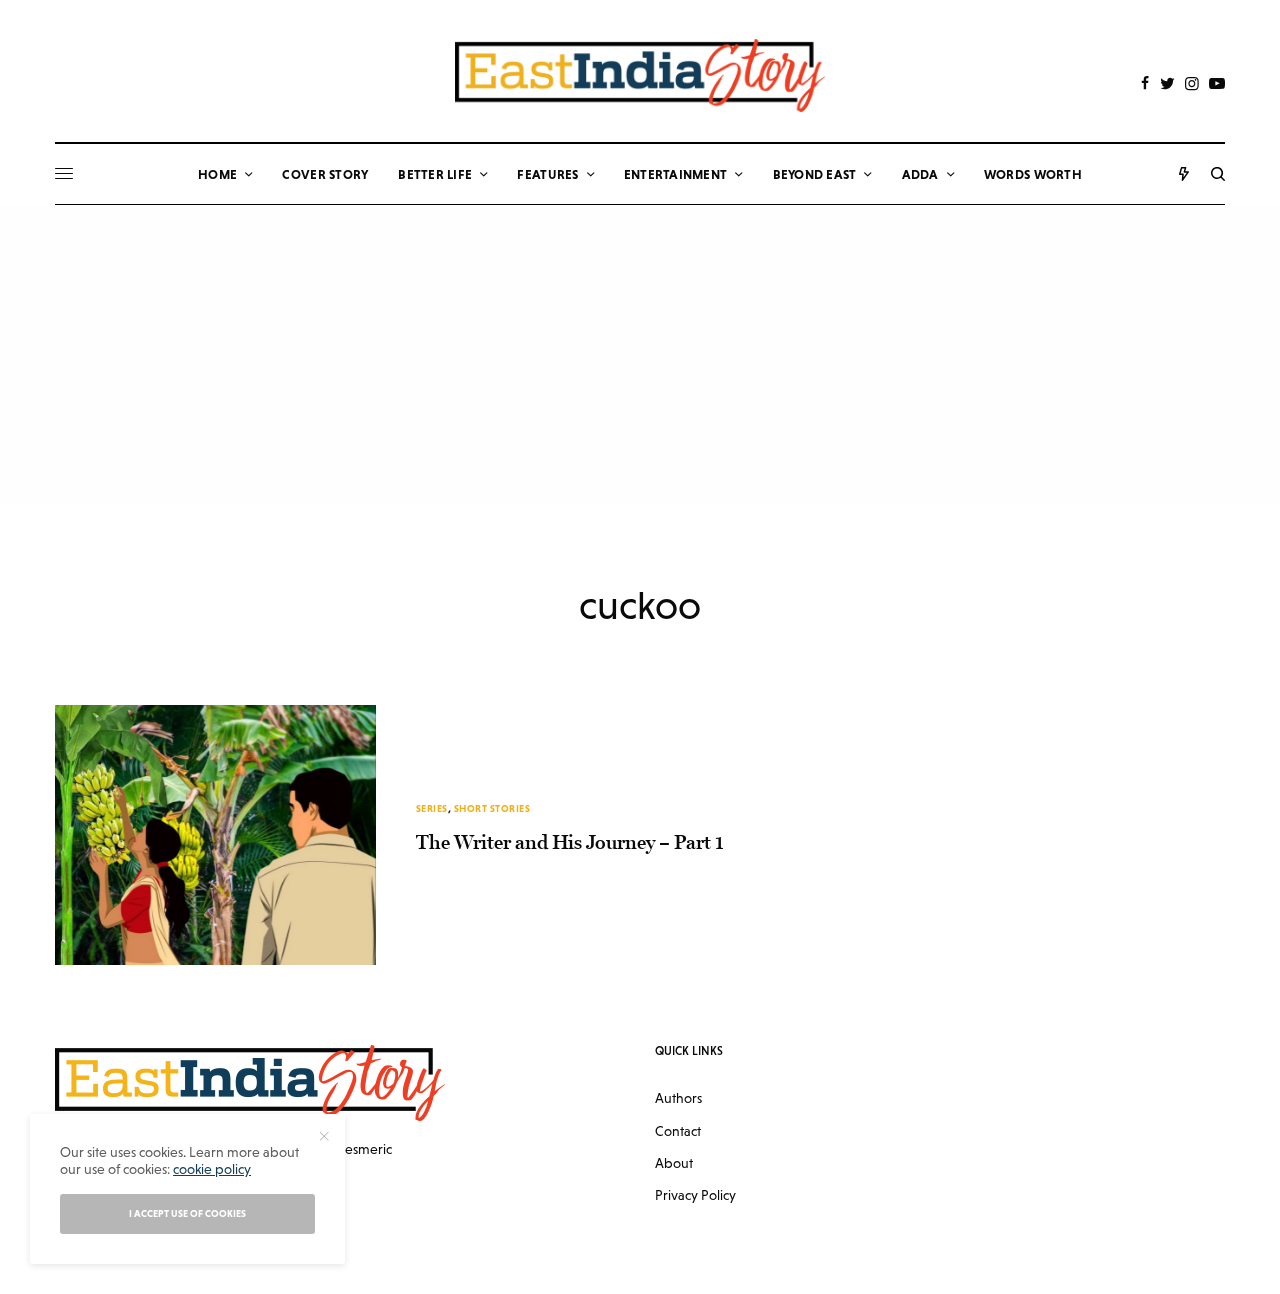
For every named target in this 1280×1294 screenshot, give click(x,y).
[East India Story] (640, 75)
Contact (678, 1131)
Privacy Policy (695, 1195)
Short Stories (492, 808)
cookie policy (212, 1169)
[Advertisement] (640, 355)
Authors (678, 1098)
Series (432, 808)
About (674, 1163)
